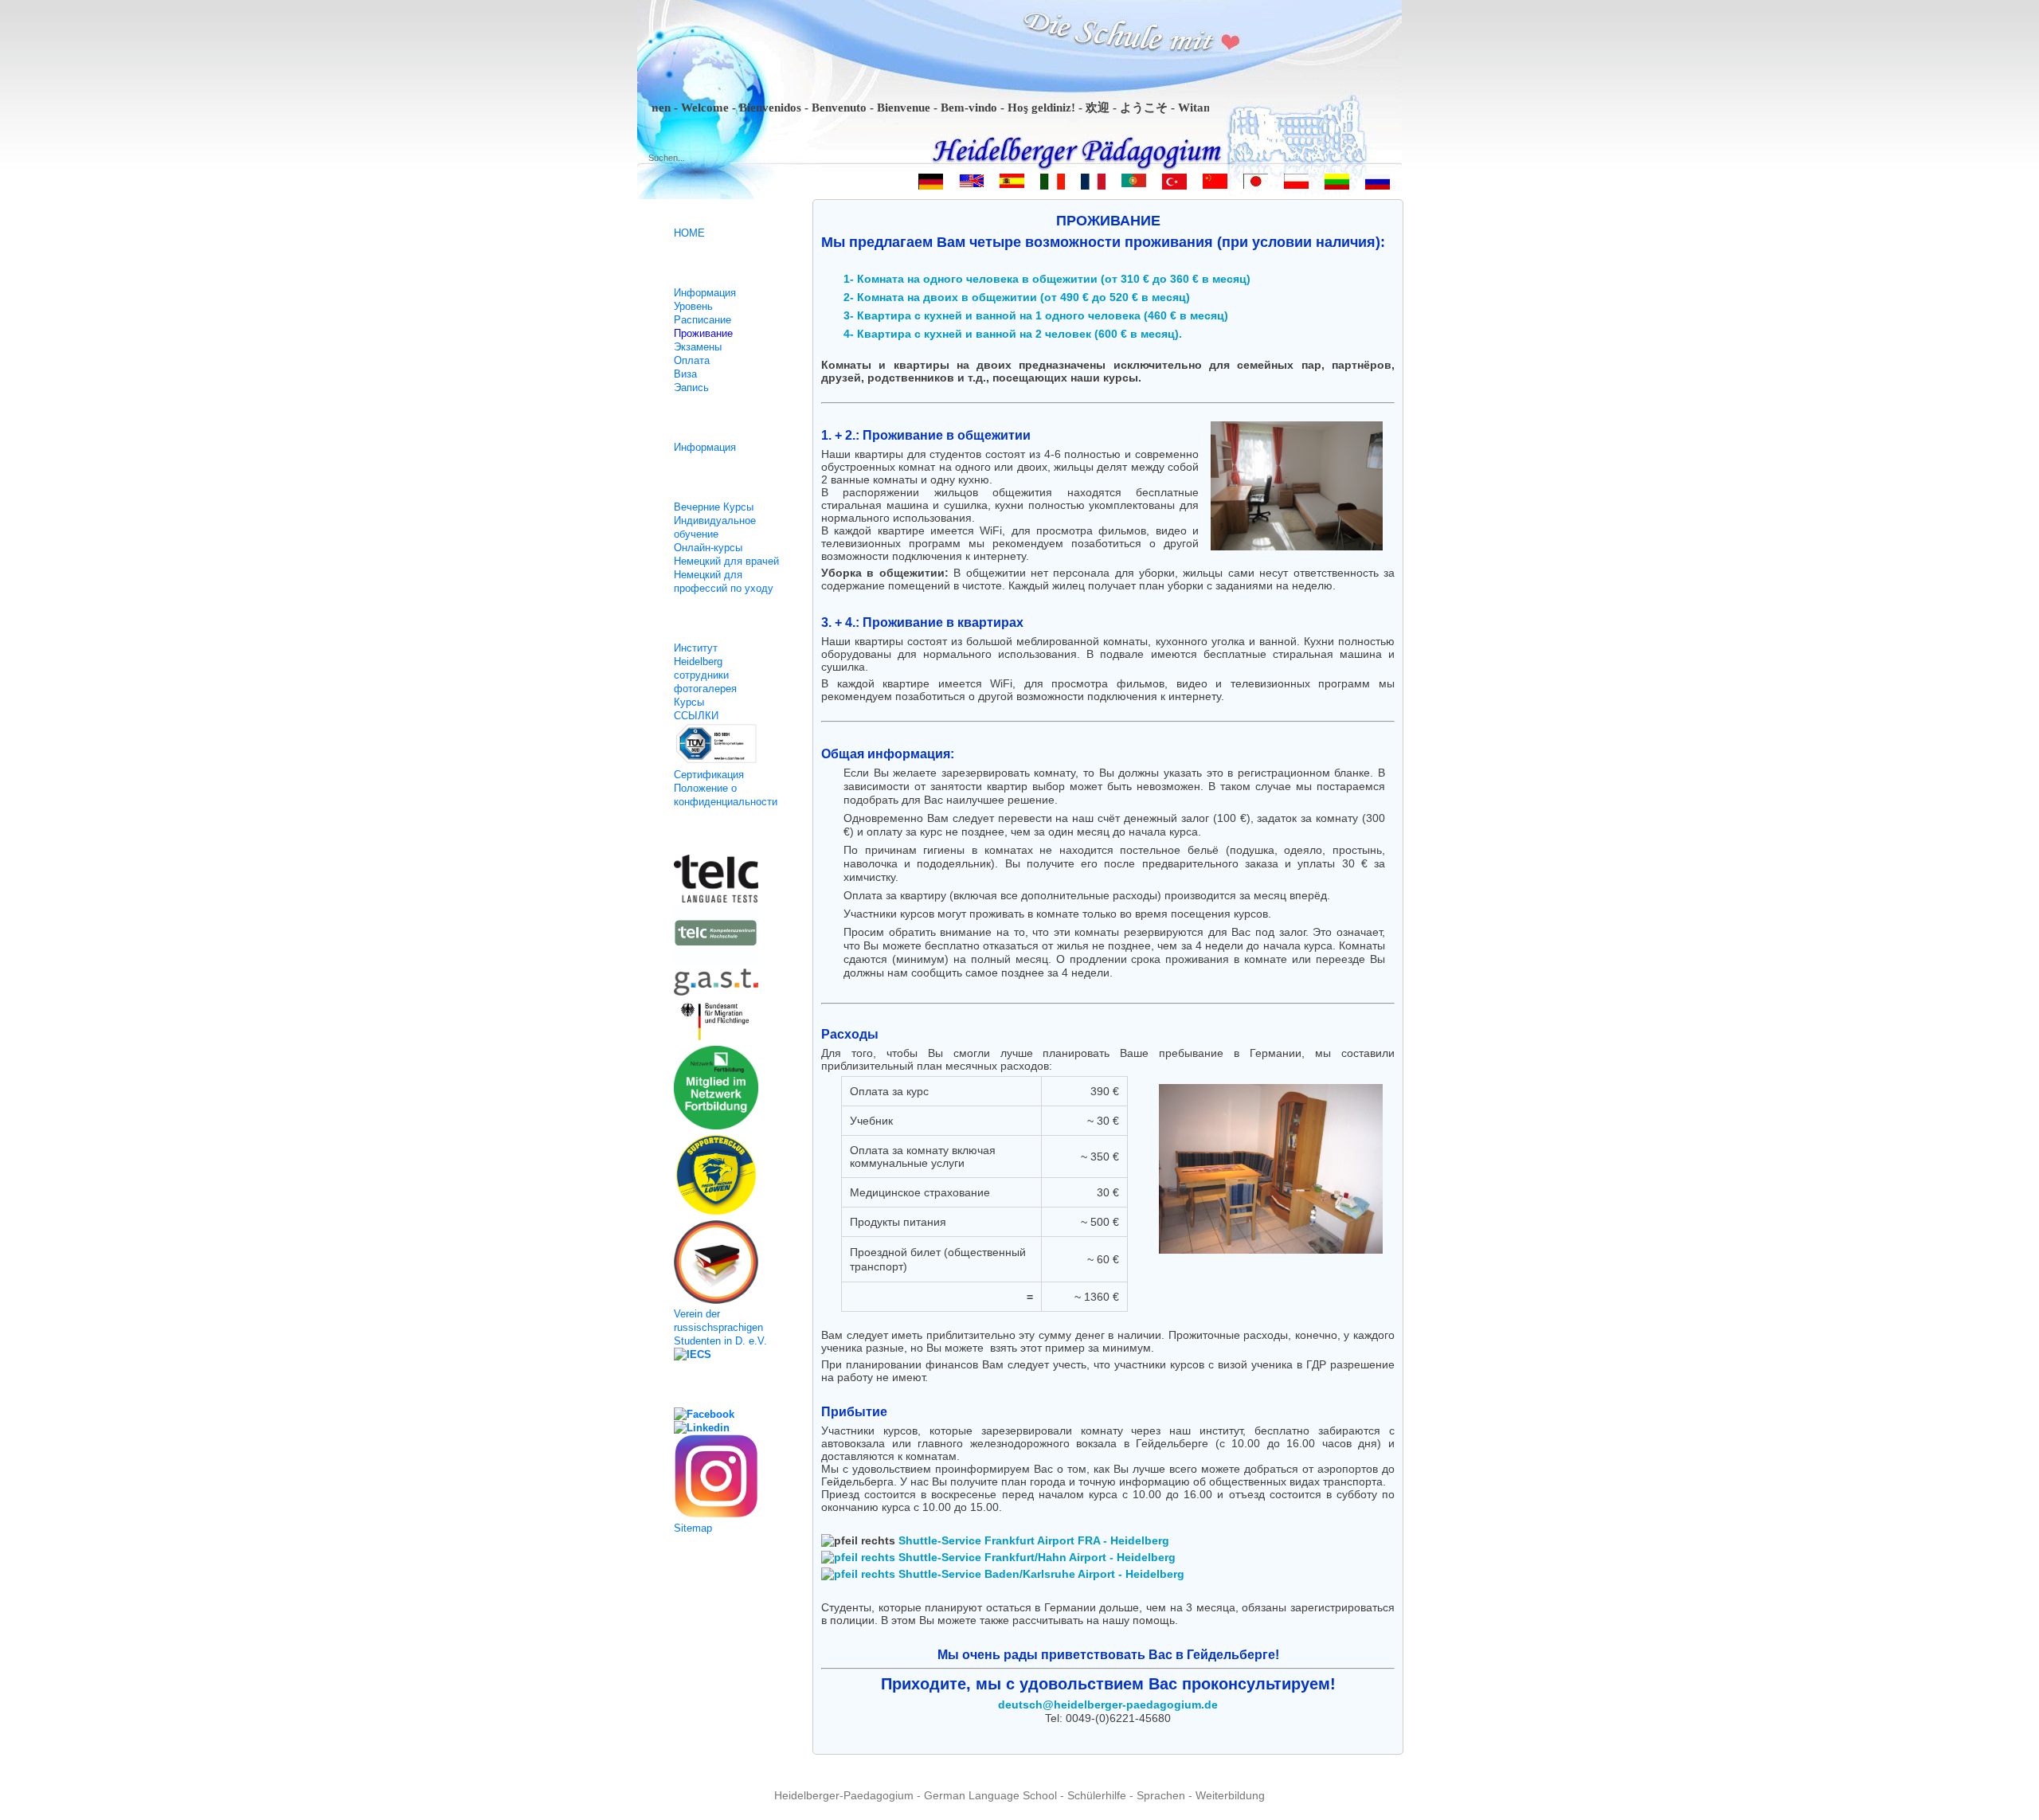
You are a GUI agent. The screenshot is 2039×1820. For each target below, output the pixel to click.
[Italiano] (1053, 184)
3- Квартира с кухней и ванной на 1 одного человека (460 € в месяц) (1036, 315)
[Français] (1093, 184)
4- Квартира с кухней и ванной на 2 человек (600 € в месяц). (1013, 334)
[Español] (1012, 184)
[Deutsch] (931, 184)
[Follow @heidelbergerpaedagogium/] (724, 1478)
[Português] (1134, 184)
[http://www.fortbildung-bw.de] (724, 1090)
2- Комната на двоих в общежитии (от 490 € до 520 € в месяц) (1017, 297)
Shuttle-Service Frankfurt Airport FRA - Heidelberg (1032, 1540)
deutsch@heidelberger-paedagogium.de (1108, 1705)
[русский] (1378, 184)
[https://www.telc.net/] (724, 881)
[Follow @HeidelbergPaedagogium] (724, 1428)
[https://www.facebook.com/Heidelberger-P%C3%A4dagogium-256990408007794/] (724, 1414)
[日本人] (1256, 184)
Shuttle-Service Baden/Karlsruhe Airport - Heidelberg (1040, 1574)
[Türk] (1174, 184)
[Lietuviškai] (1337, 184)
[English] (971, 184)
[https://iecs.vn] (724, 1354)
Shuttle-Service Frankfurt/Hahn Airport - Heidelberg (1035, 1557)
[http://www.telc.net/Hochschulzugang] (724, 937)
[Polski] (1296, 184)
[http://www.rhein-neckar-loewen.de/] (724, 1176)
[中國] (1215, 184)
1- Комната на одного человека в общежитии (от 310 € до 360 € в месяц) (1047, 279)
